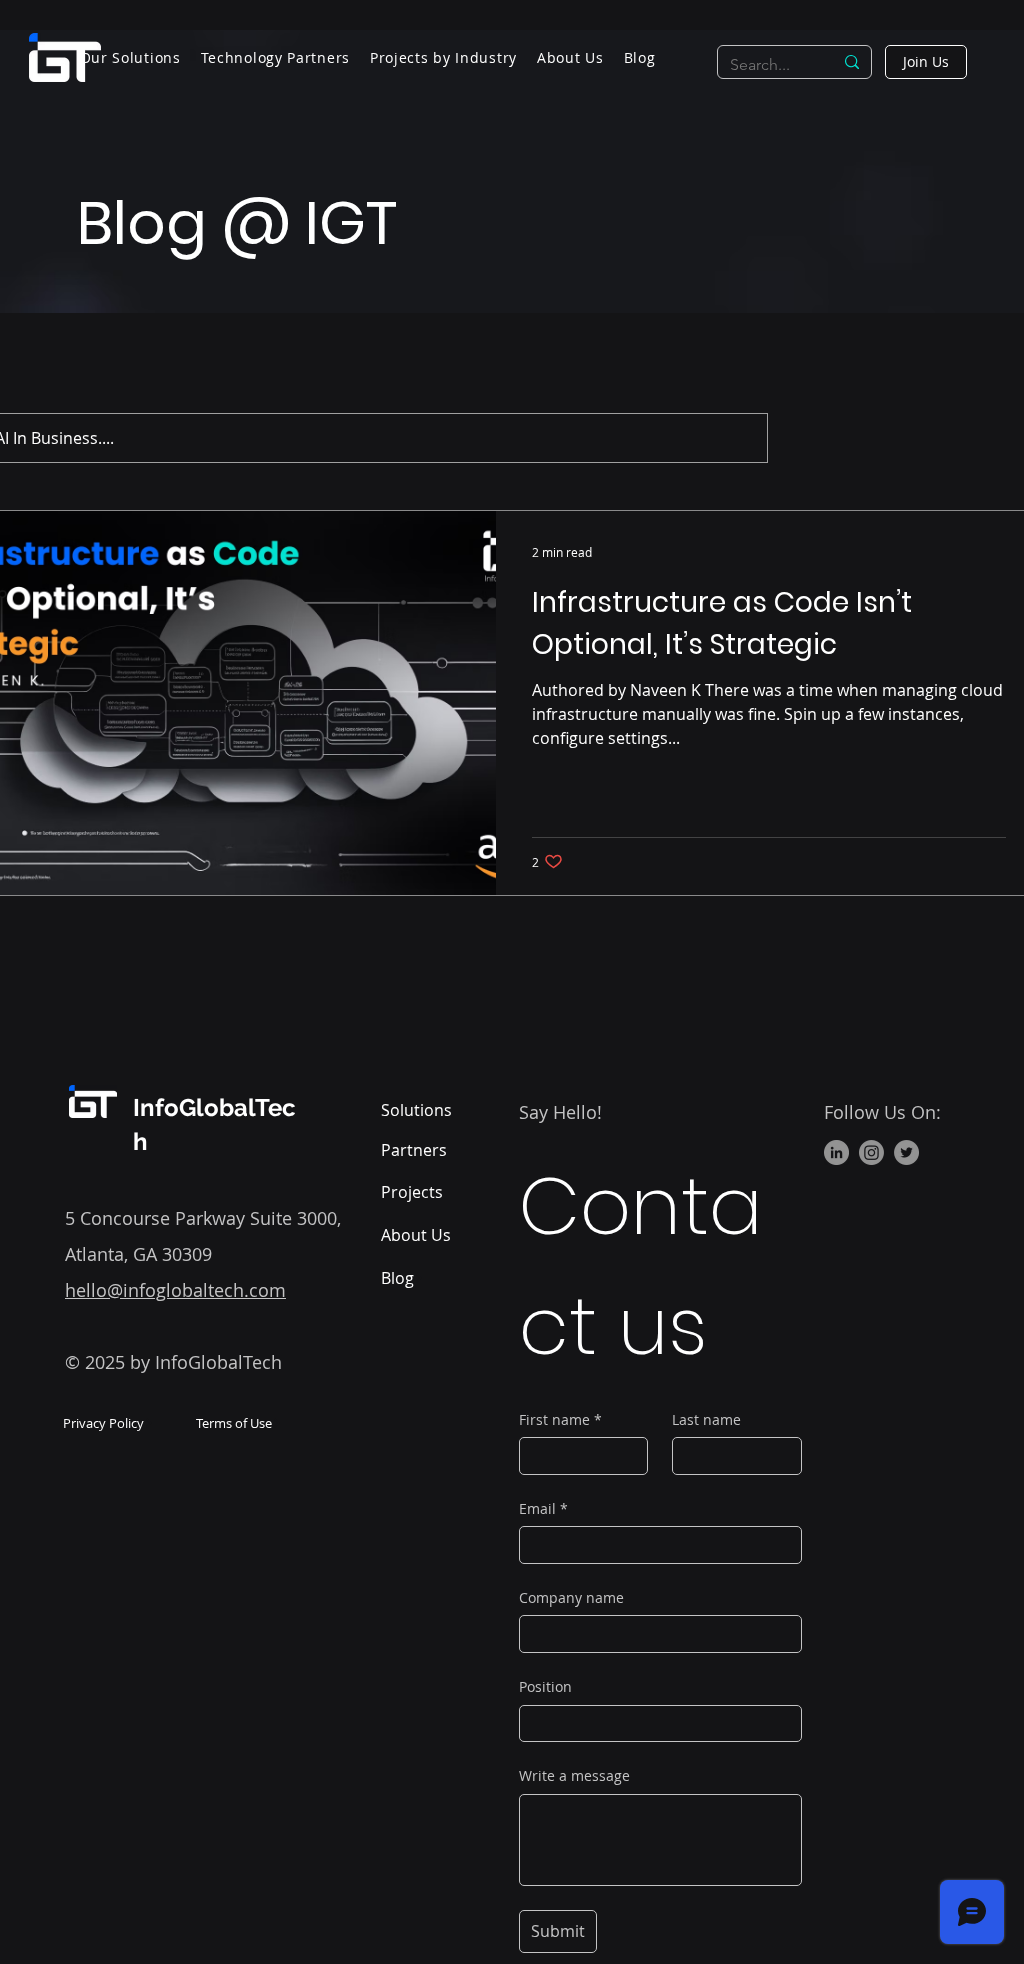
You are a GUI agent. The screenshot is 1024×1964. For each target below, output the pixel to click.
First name (560, 1419)
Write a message (574, 1775)
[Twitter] (906, 1152)
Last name (706, 1419)
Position (545, 1686)
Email (543, 1508)
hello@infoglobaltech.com (175, 1290)
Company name (571, 1597)
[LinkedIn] (836, 1152)
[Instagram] (871, 1152)
